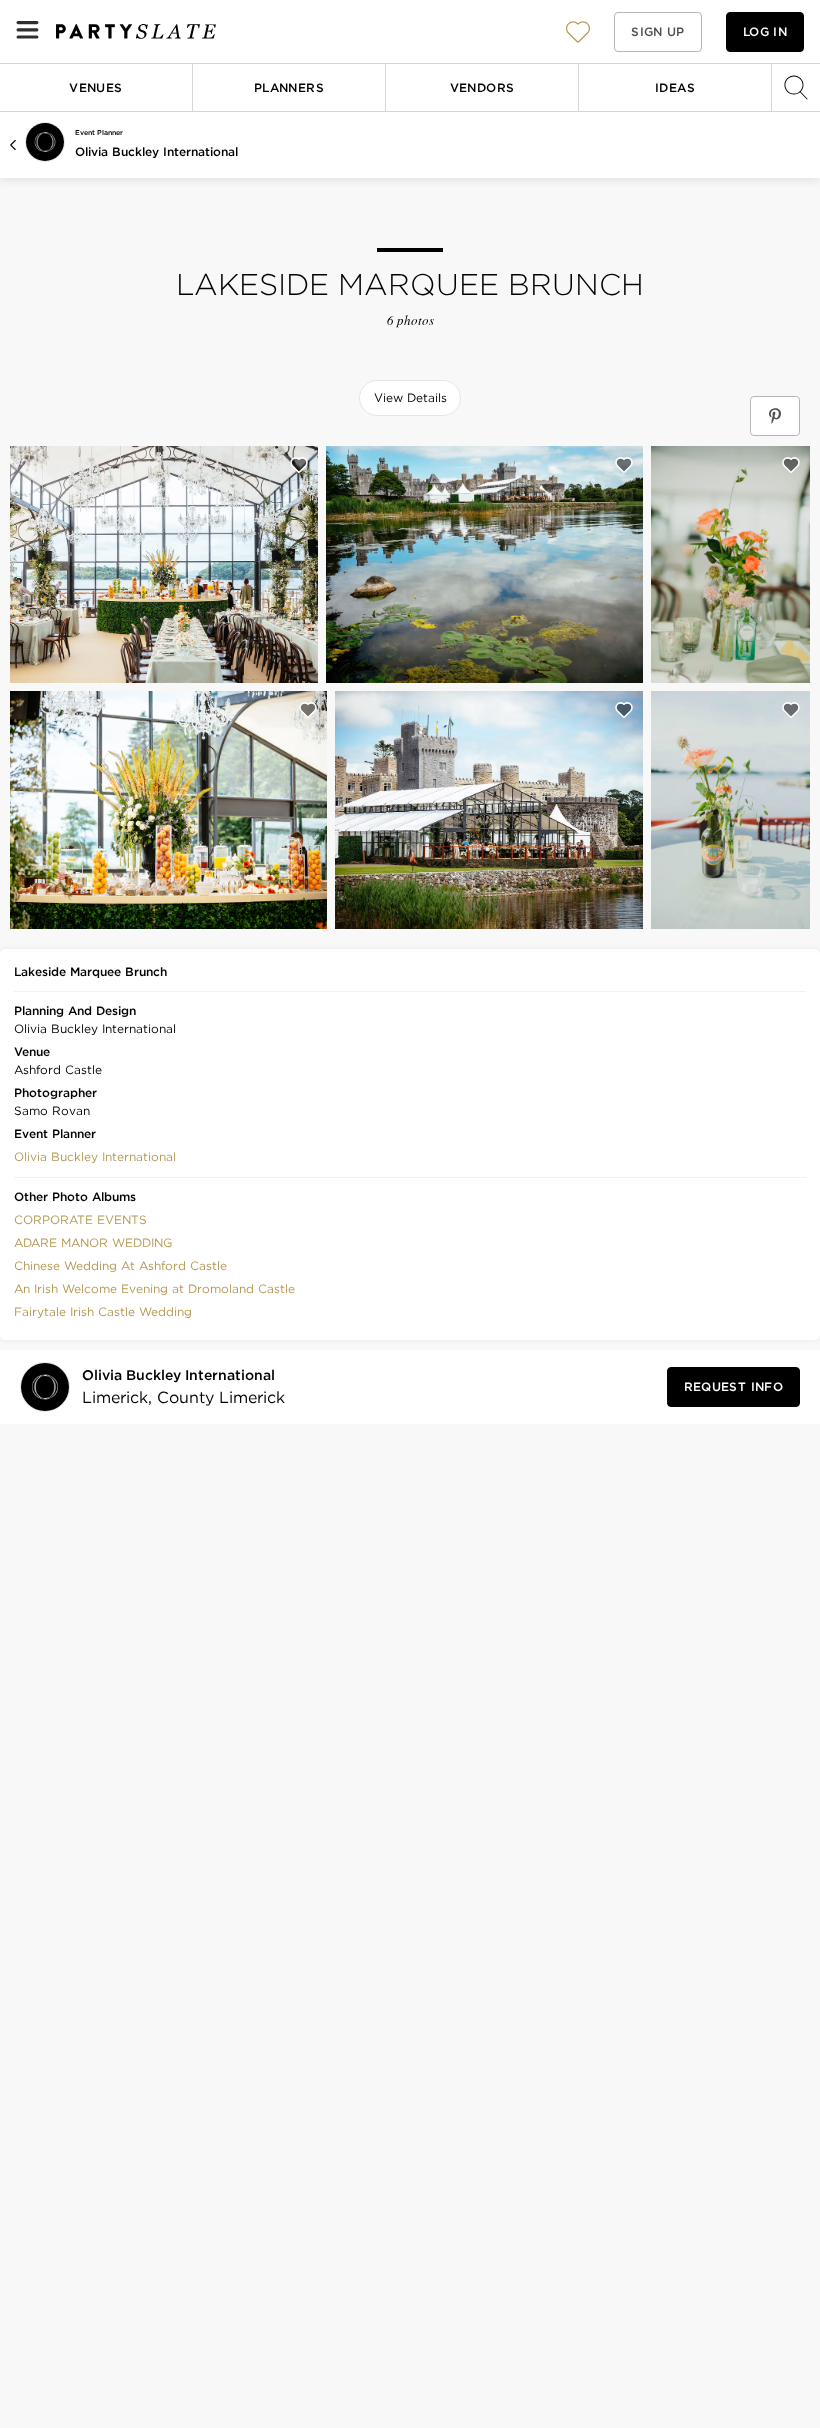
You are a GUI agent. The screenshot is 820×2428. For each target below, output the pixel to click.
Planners (289, 87)
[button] (578, 31)
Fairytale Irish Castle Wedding (103, 1311)
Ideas (675, 87)
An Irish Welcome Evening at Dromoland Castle (154, 1288)
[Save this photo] (299, 465)
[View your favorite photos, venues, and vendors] (578, 32)
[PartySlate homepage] (136, 31)
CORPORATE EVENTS (80, 1219)
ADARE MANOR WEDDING (93, 1242)
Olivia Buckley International (156, 151)
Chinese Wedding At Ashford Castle (120, 1265)
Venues (95, 87)
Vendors (482, 87)
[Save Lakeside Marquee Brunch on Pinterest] (775, 416)
